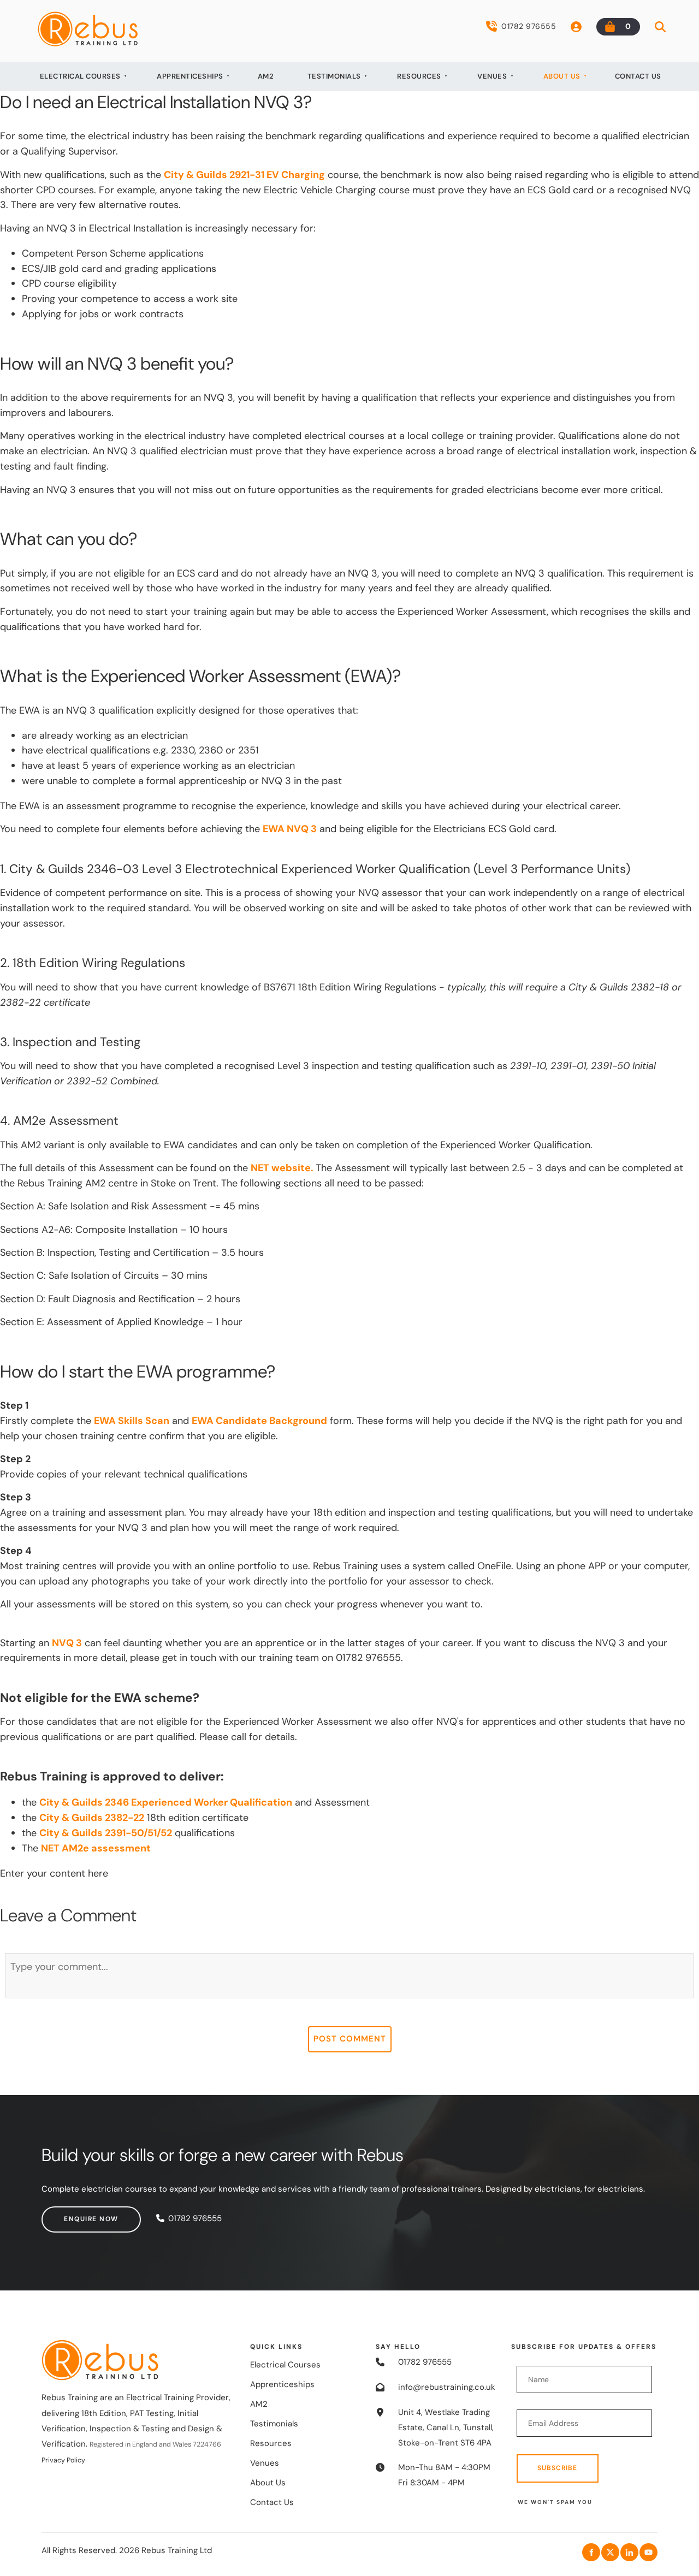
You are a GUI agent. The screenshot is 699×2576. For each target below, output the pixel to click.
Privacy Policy (63, 2460)
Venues (492, 76)
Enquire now (69, 2213)
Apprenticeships (190, 76)
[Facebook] (591, 2552)
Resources (419, 76)
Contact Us (638, 76)
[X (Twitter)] (610, 2552)
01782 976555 (529, 26)
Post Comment (350, 2039)
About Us (562, 76)
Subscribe (557, 2468)
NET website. (282, 1168)
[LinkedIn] (629, 2552)
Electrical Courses (80, 76)
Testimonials (334, 76)
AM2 (266, 76)
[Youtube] (648, 2552)
